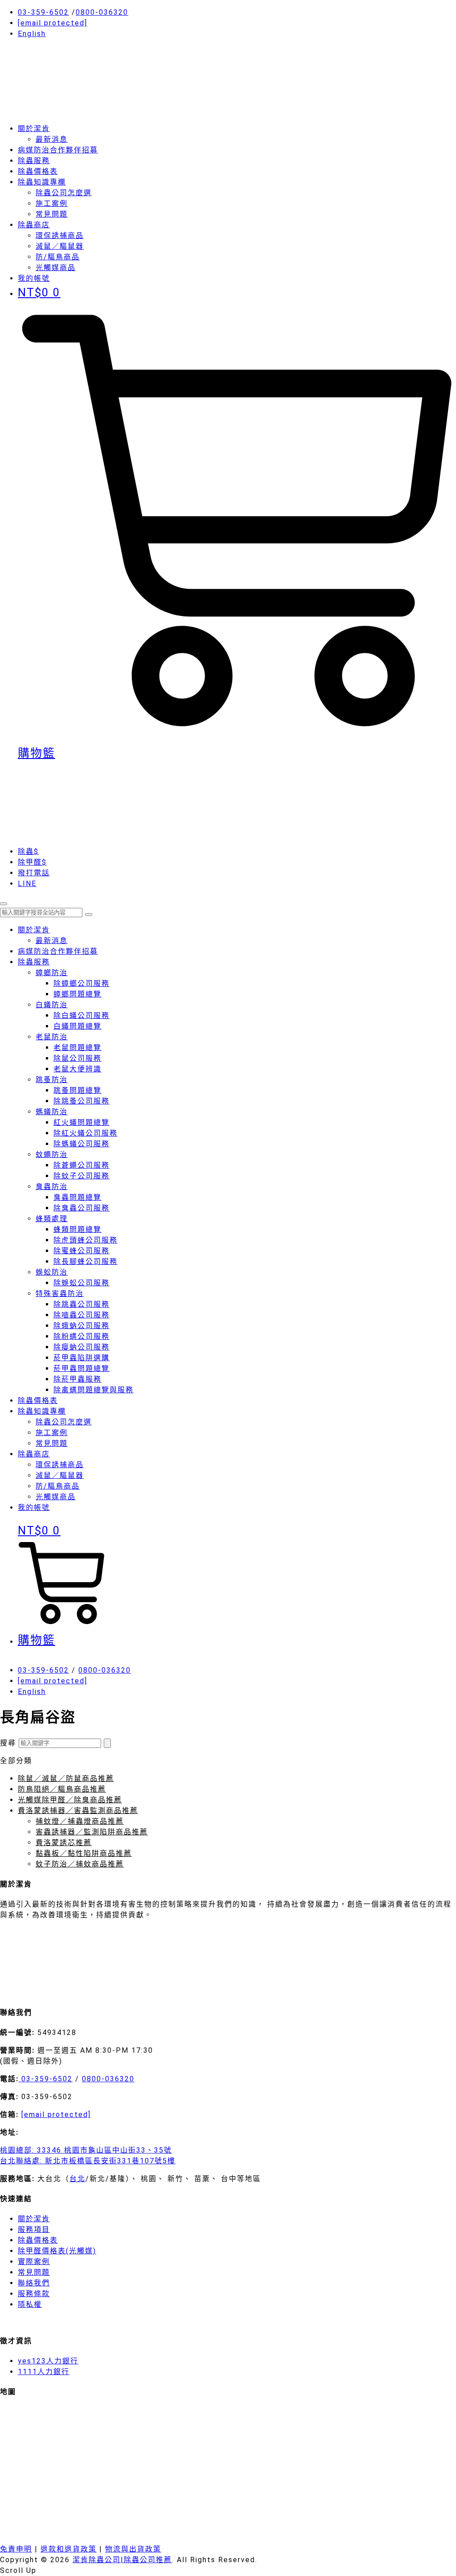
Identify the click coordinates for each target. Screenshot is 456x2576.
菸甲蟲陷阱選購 (81, 1358)
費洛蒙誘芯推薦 (64, 1843)
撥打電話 (34, 873)
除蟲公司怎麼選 (64, 193)
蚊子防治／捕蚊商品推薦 (80, 1864)
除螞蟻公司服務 (81, 1144)
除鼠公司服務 (77, 1058)
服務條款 (34, 2294)
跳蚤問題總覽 (77, 1090)
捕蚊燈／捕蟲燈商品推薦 (80, 1821)
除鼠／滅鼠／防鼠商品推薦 (66, 1778)
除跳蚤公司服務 (81, 1101)
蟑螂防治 (52, 973)
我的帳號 (34, 1507)
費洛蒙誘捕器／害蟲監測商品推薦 (78, 1811)
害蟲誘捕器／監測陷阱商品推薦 (92, 1832)
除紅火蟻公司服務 (85, 1133)
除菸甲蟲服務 (77, 1379)
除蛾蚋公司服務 (81, 1326)
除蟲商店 (34, 225)
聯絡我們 (34, 2283)
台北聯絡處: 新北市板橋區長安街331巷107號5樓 (88, 2161)
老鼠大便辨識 (77, 1069)
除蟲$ (28, 851)
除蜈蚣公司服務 (81, 1283)
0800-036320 (102, 12)
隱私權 (30, 2304)
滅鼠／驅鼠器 (60, 246)
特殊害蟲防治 (60, 1294)
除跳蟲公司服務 (81, 1304)
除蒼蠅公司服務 (81, 1165)
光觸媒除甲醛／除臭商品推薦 (70, 1800)
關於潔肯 (34, 129)
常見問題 (52, 214)
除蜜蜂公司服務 (81, 1251)
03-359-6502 (43, 12)
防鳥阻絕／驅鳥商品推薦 (62, 1789)
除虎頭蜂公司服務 (85, 1240)
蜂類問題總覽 (77, 1229)
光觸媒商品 (56, 268)
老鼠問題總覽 (77, 1048)
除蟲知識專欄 (42, 182)
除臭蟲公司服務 (81, 1208)
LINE (27, 884)
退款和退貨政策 (69, 2549)
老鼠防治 (52, 1037)
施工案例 (52, 203)
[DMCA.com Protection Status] (67, 1992)
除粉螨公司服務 (81, 1336)
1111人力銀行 (44, 2372)
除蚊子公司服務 (81, 1176)
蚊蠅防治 (52, 1155)
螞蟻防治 (52, 1112)
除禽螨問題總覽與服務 (94, 1390)
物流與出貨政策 (133, 2549)
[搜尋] (107, 1743)
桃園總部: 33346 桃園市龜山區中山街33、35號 (86, 2150)
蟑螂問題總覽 (77, 994)
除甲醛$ (32, 862)
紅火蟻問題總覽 (81, 1122)
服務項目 (34, 2229)
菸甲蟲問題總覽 (81, 1368)
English (32, 34)
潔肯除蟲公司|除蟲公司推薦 (122, 2560)
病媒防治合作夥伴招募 (58, 150)
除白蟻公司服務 (81, 1015)
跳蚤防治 (52, 1080)
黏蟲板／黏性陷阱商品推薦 (84, 1853)
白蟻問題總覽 (77, 1026)
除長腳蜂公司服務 (85, 1261)
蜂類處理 (52, 1219)
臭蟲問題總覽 (77, 1197)
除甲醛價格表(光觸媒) (57, 2251)
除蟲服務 (34, 161)
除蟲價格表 (38, 171)
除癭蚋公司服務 (81, 1347)
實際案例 (34, 2262)
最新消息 (52, 139)
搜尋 (8, 1743)
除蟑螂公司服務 (81, 983)
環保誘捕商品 (60, 236)
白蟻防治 (52, 1005)
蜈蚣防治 (52, 1272)
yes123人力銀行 (48, 2361)
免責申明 (16, 2549)
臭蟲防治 (52, 1187)
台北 (77, 2179)
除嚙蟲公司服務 (81, 1315)
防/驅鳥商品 (58, 257)
